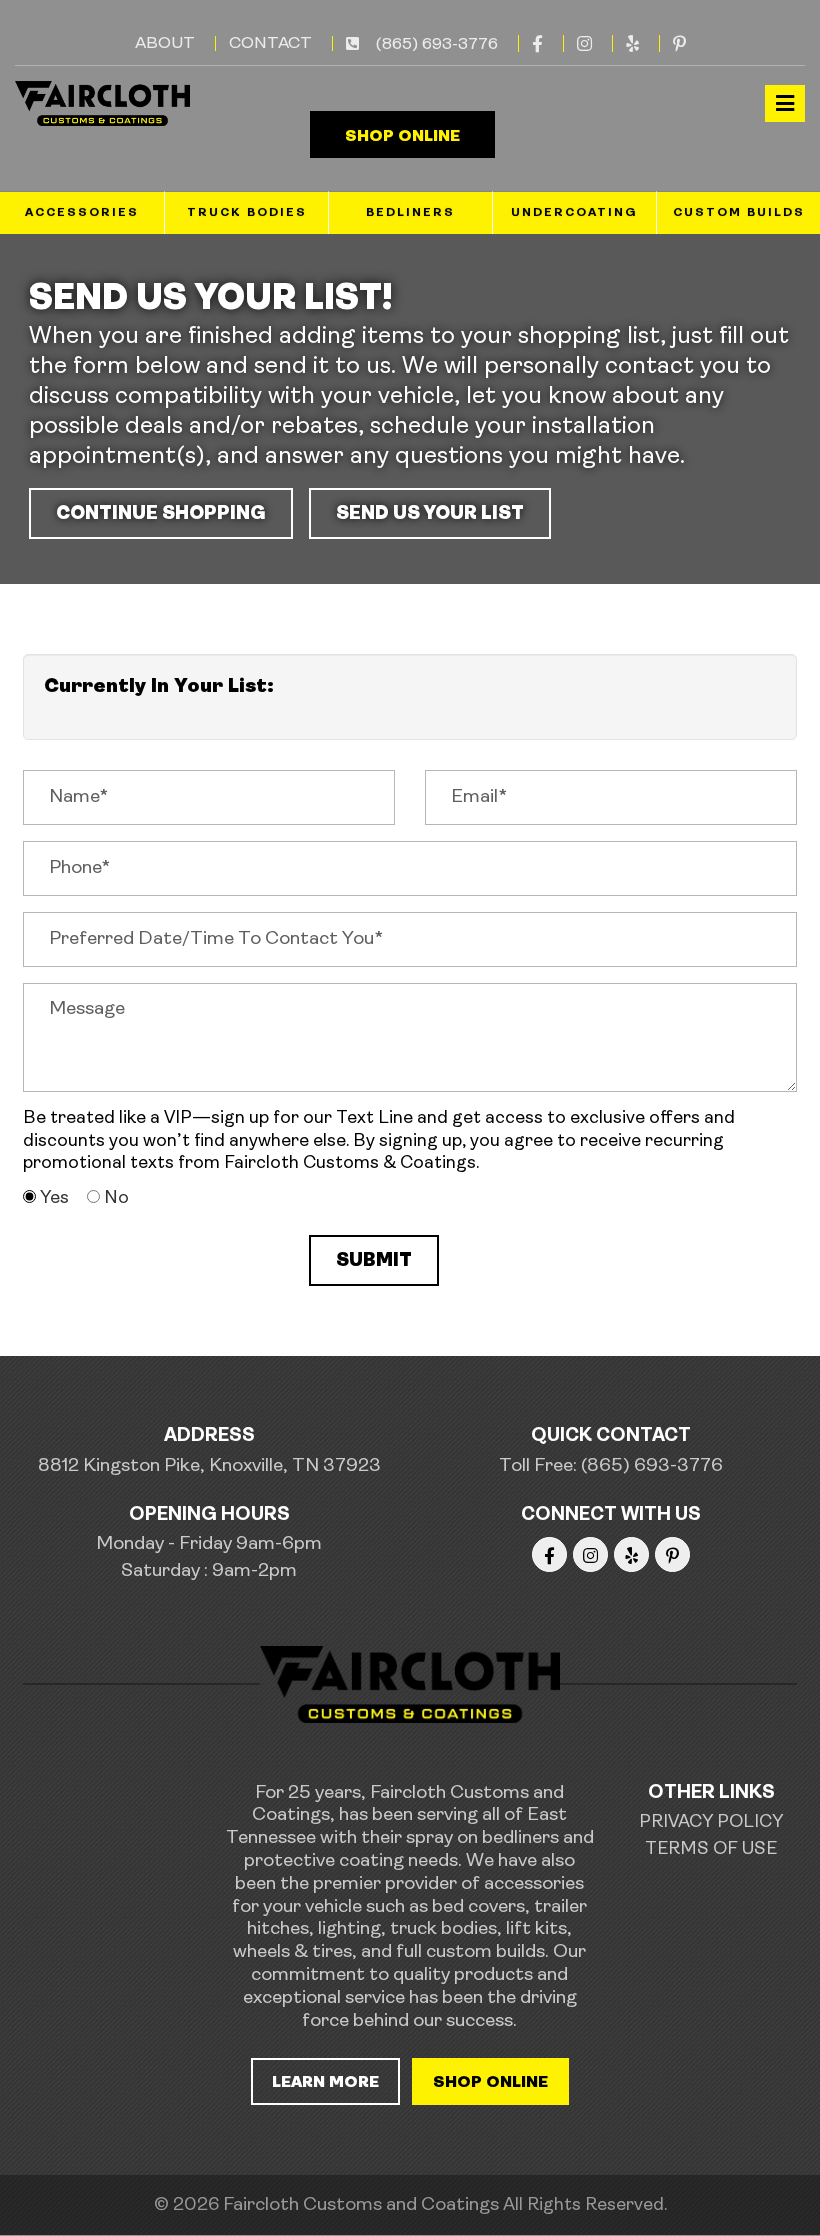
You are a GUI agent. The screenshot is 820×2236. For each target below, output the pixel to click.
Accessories (82, 213)
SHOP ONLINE (402, 137)
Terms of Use (711, 1850)
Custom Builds (739, 213)
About (165, 43)
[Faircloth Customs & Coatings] (102, 103)
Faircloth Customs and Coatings (361, 2205)
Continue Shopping (161, 514)
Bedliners (410, 213)
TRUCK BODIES (247, 213)
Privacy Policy (711, 1823)
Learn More (325, 2083)
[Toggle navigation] (785, 103)
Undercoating (574, 213)
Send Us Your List (430, 514)
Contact (270, 43)
